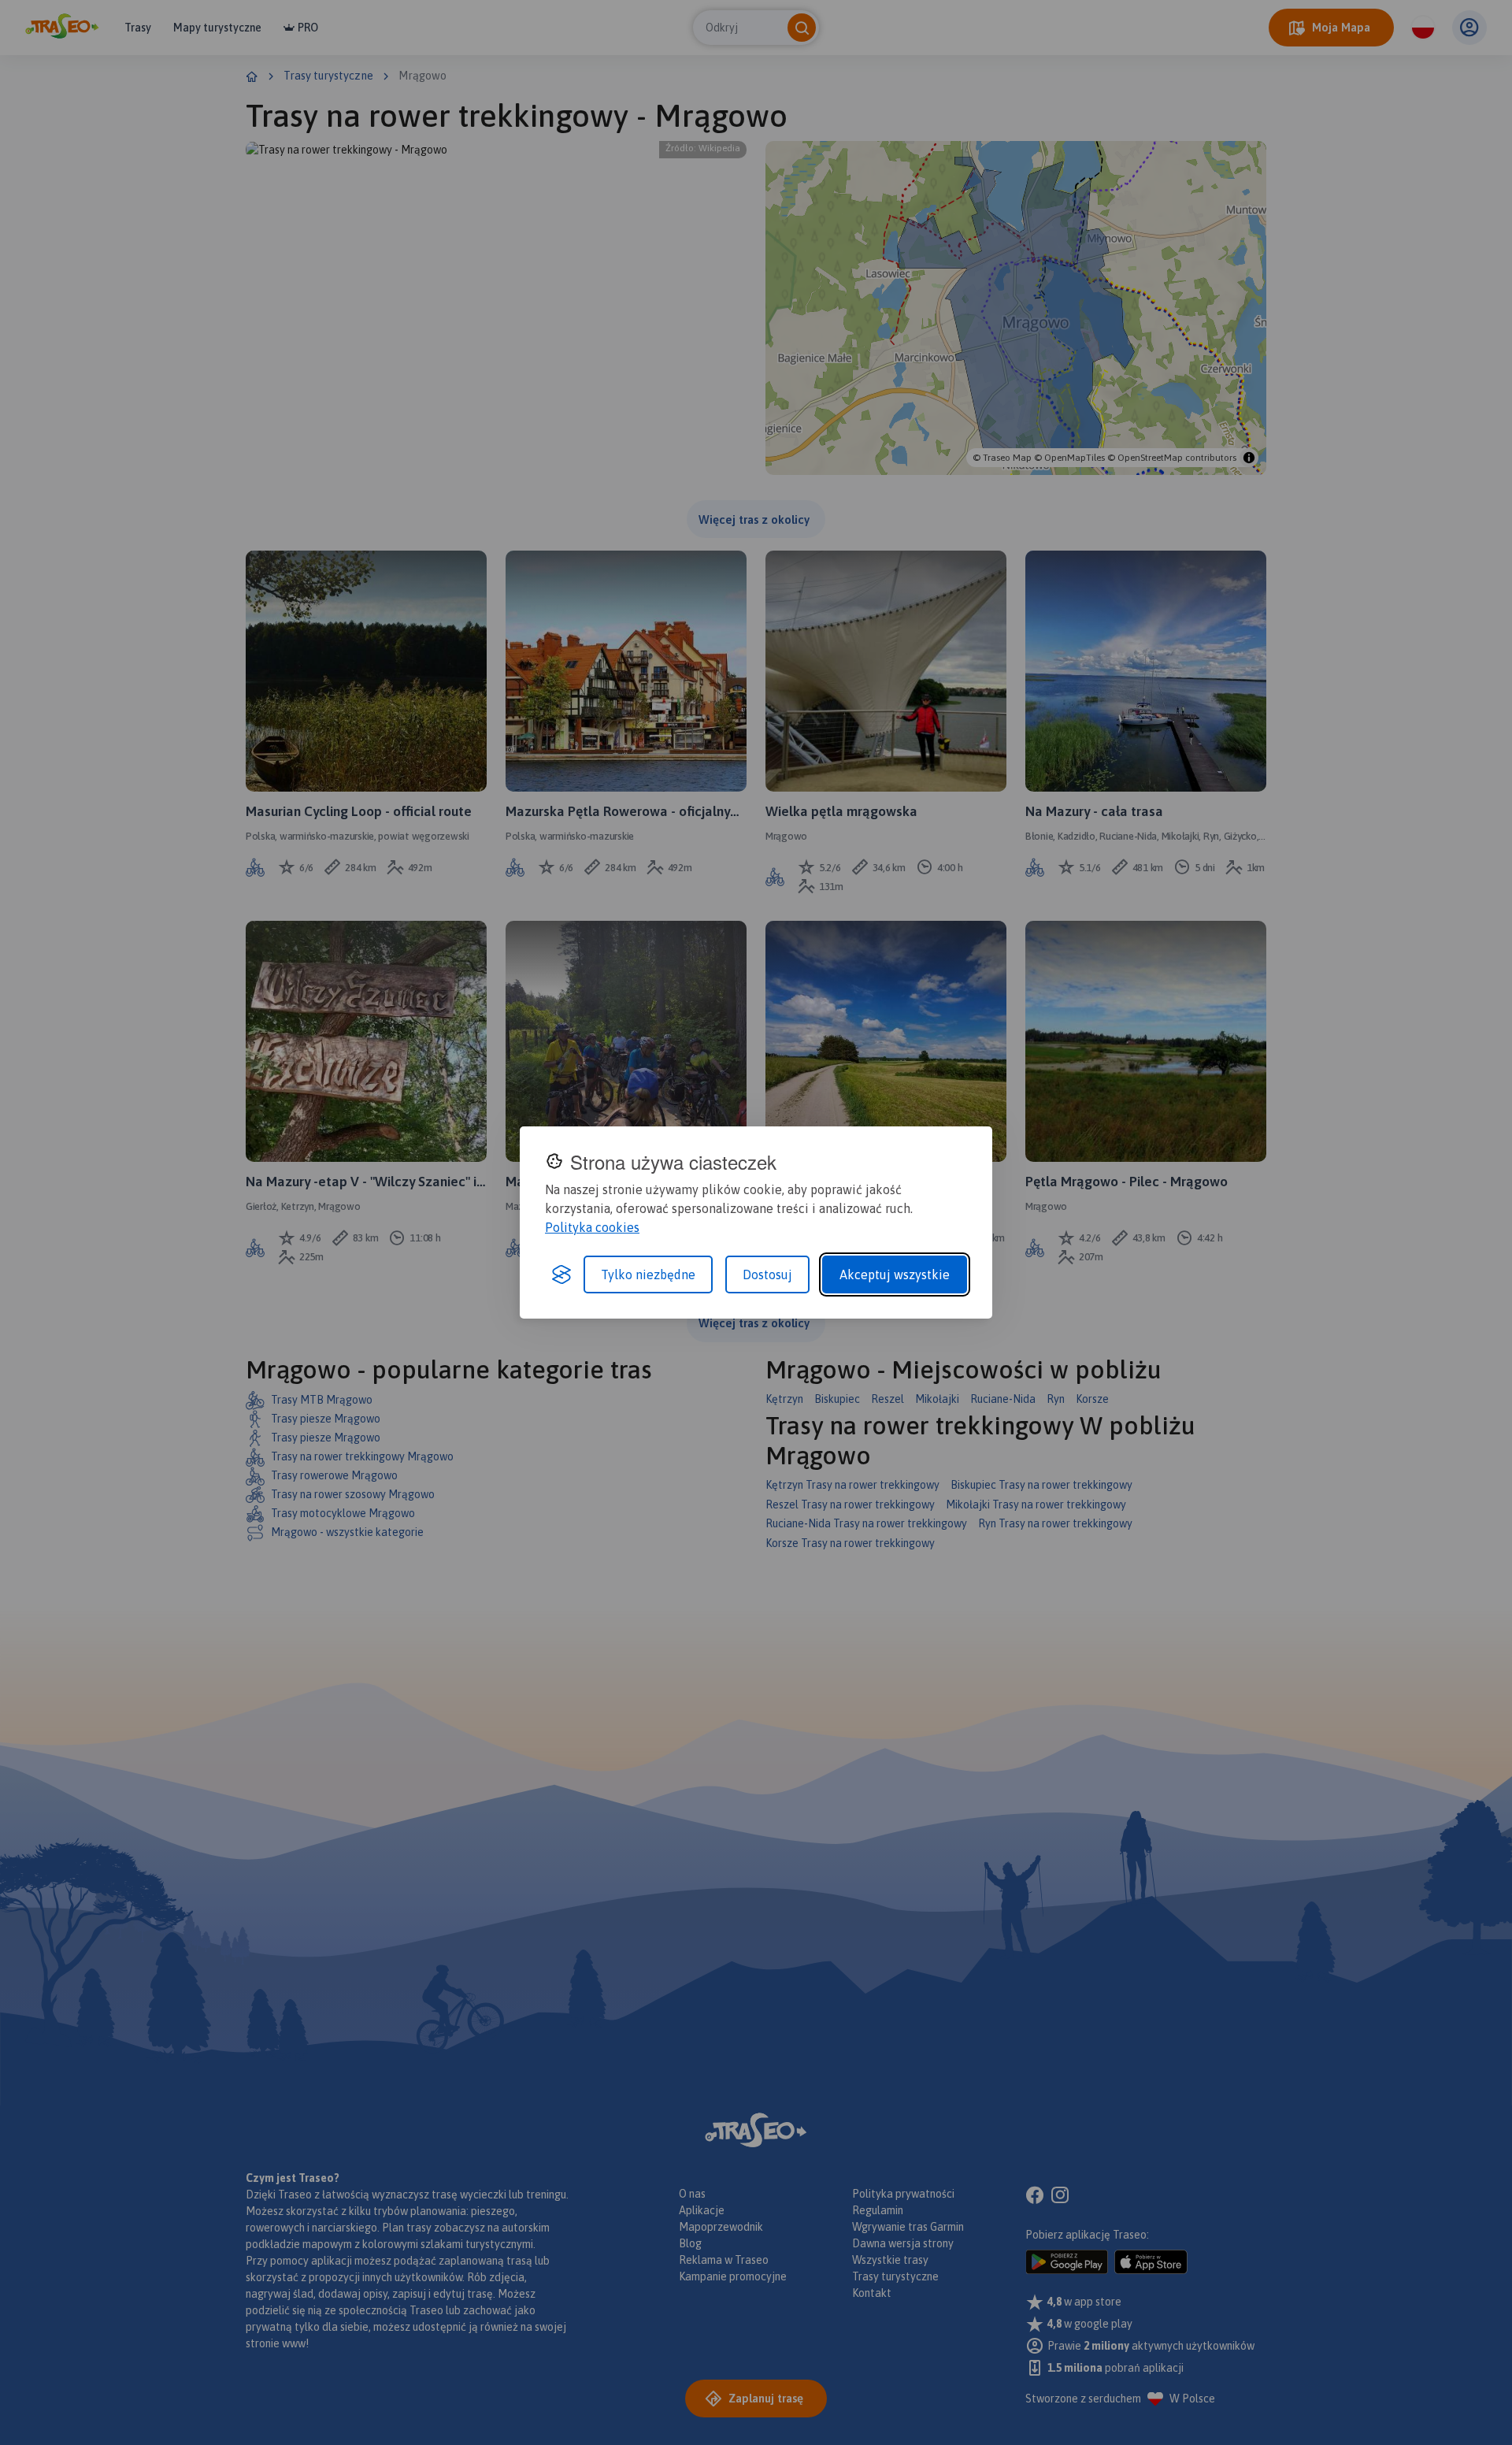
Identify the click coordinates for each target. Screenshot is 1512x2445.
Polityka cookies (592, 1227)
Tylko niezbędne (648, 1274)
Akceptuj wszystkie (895, 1274)
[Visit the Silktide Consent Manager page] (561, 1274)
